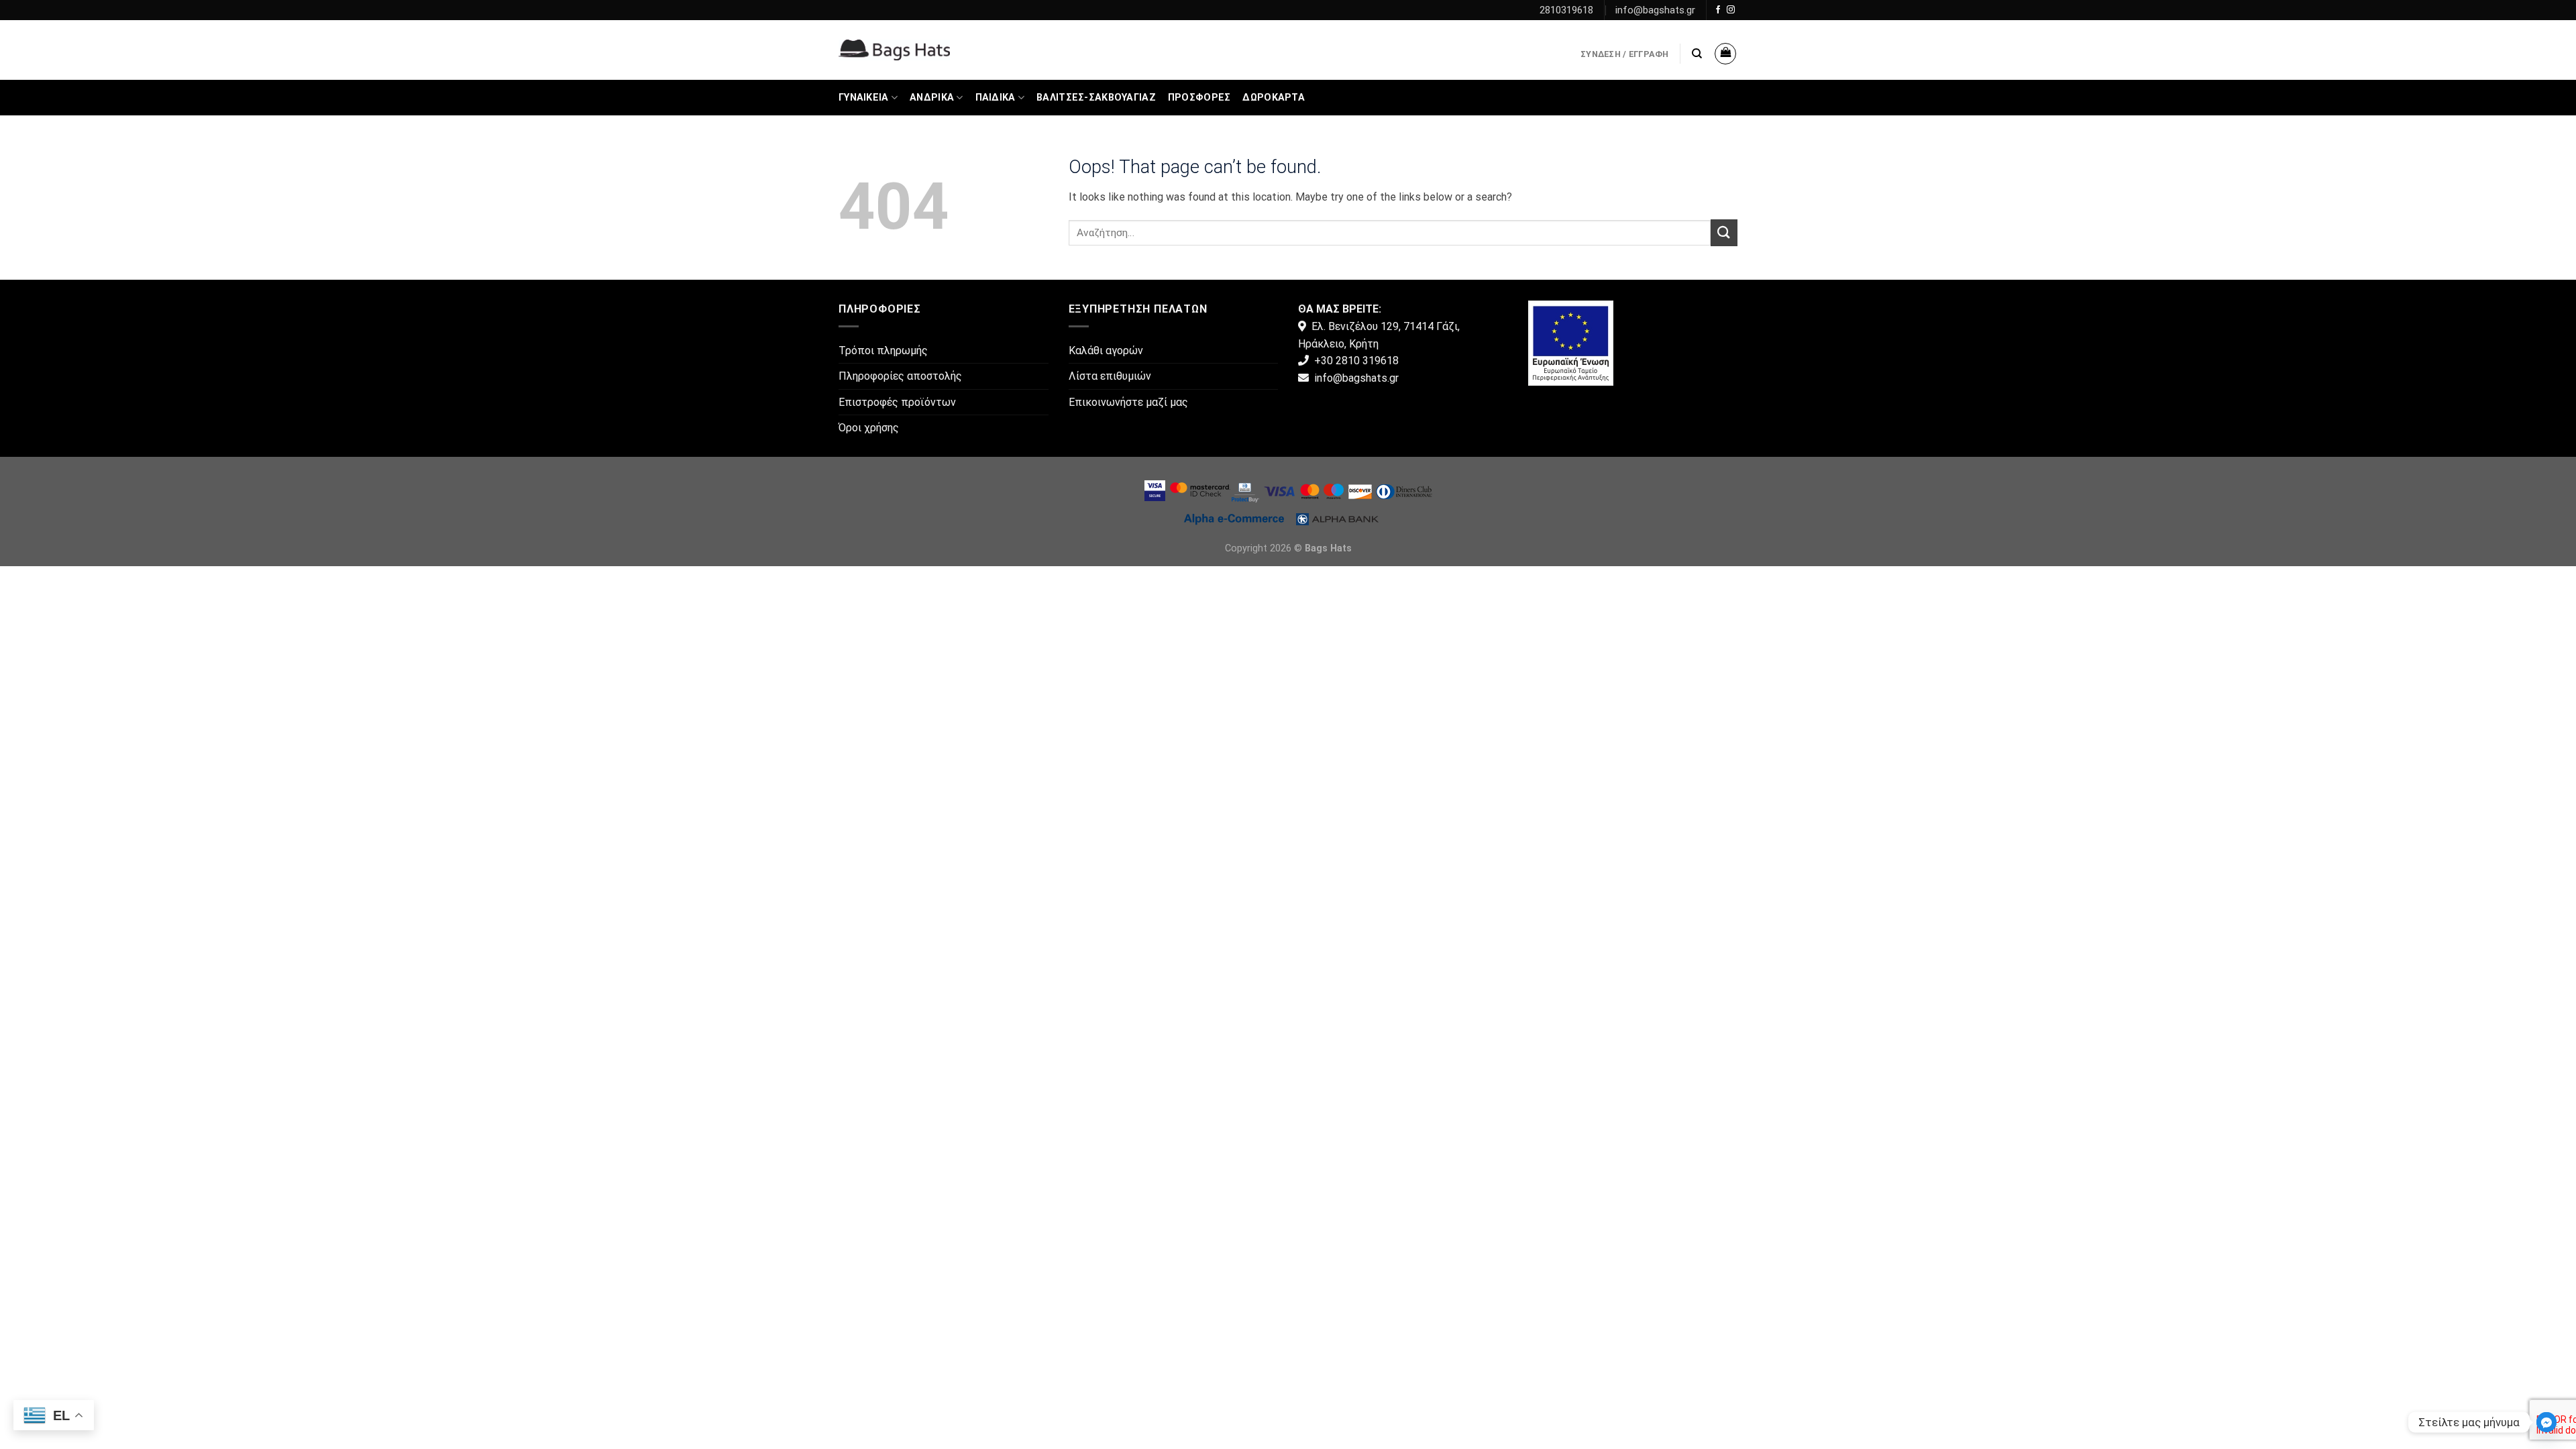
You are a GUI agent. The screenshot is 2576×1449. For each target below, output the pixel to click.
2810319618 (1566, 10)
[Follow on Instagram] (1731, 10)
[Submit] (1724, 232)
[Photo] (1571, 342)
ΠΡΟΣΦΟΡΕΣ (1199, 98)
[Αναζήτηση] (1697, 54)
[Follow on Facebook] (1718, 10)
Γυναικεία (864, 98)
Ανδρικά (932, 98)
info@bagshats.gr (1655, 10)
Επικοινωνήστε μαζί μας (1128, 402)
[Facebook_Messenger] (2546, 1422)
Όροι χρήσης (869, 428)
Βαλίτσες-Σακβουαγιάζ (1096, 98)
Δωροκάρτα (1274, 98)
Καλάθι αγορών (1106, 351)
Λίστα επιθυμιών (1110, 376)
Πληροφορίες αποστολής (900, 376)
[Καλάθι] (1725, 54)
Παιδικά (996, 98)
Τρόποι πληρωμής (883, 351)
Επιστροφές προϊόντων (897, 402)
